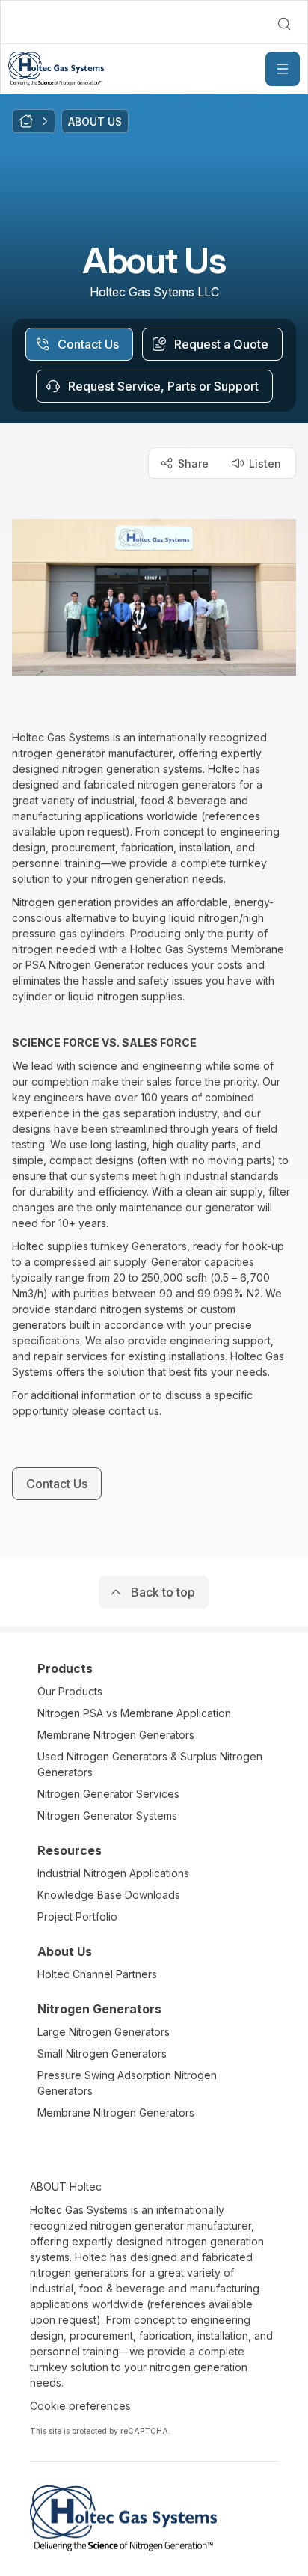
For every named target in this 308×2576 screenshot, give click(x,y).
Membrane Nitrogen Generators (116, 1735)
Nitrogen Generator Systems (107, 1815)
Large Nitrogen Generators (104, 2032)
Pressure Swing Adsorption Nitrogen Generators (127, 2083)
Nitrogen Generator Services (108, 1794)
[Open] (283, 69)
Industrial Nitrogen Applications (113, 1873)
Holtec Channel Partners (97, 1974)
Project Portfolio (77, 1916)
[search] (284, 24)
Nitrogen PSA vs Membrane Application (134, 1713)
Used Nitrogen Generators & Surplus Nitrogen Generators (150, 1764)
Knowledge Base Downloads (109, 1895)
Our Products (70, 1691)
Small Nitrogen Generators (102, 2053)
